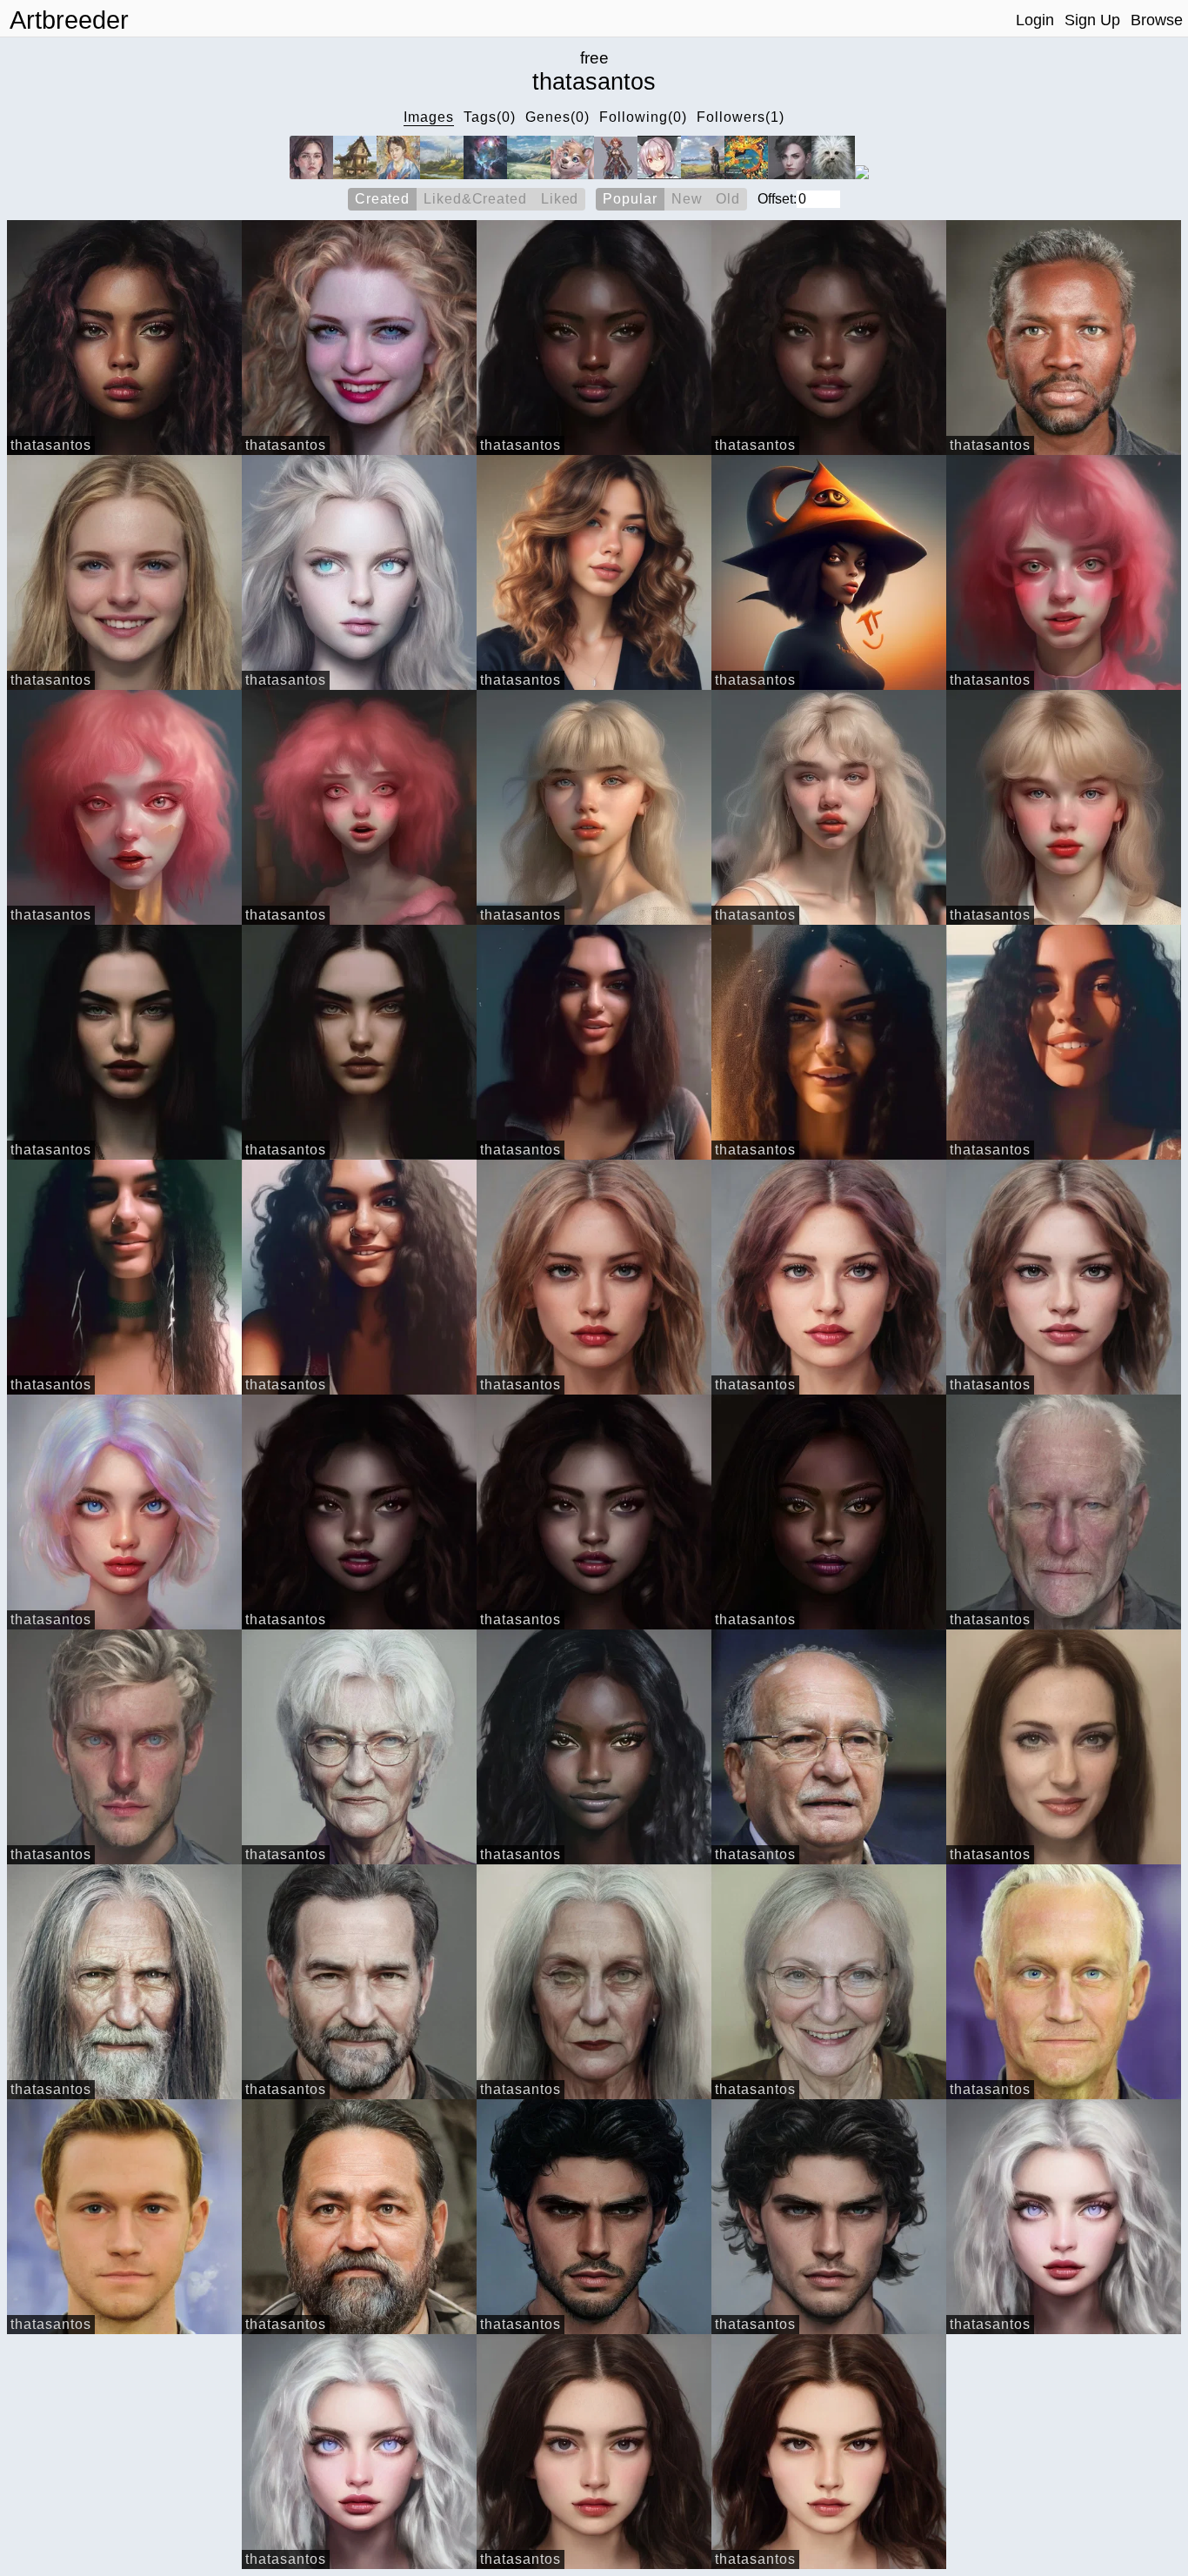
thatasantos (51, 445)
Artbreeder (69, 20)
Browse (1157, 20)
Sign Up (1092, 20)
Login (1035, 20)
